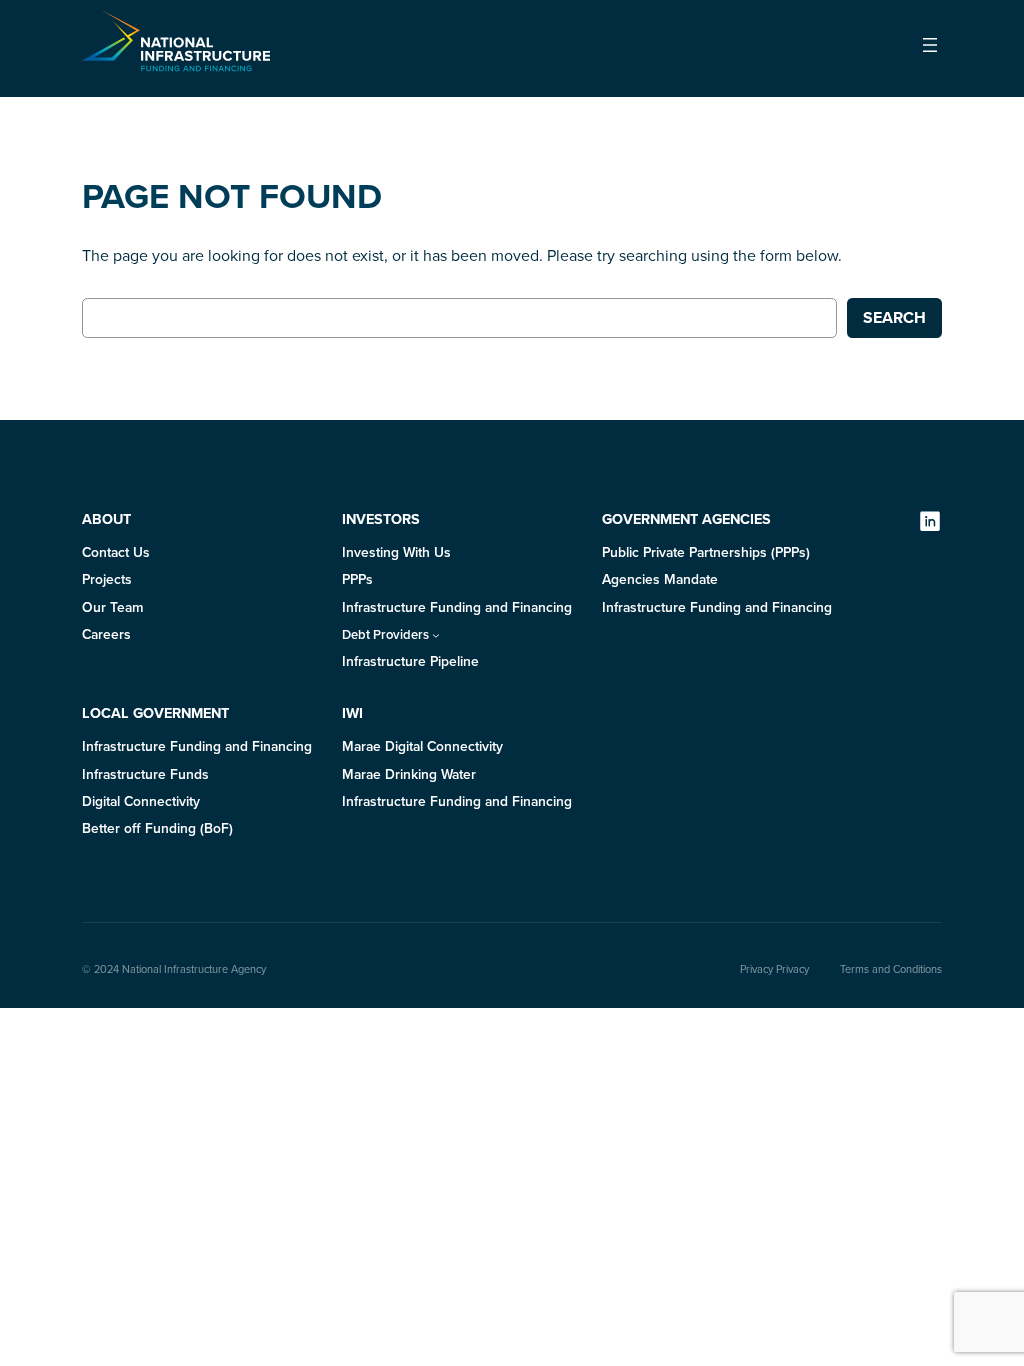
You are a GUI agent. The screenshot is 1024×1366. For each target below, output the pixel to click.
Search (894, 317)
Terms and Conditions (891, 969)
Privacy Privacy (774, 969)
